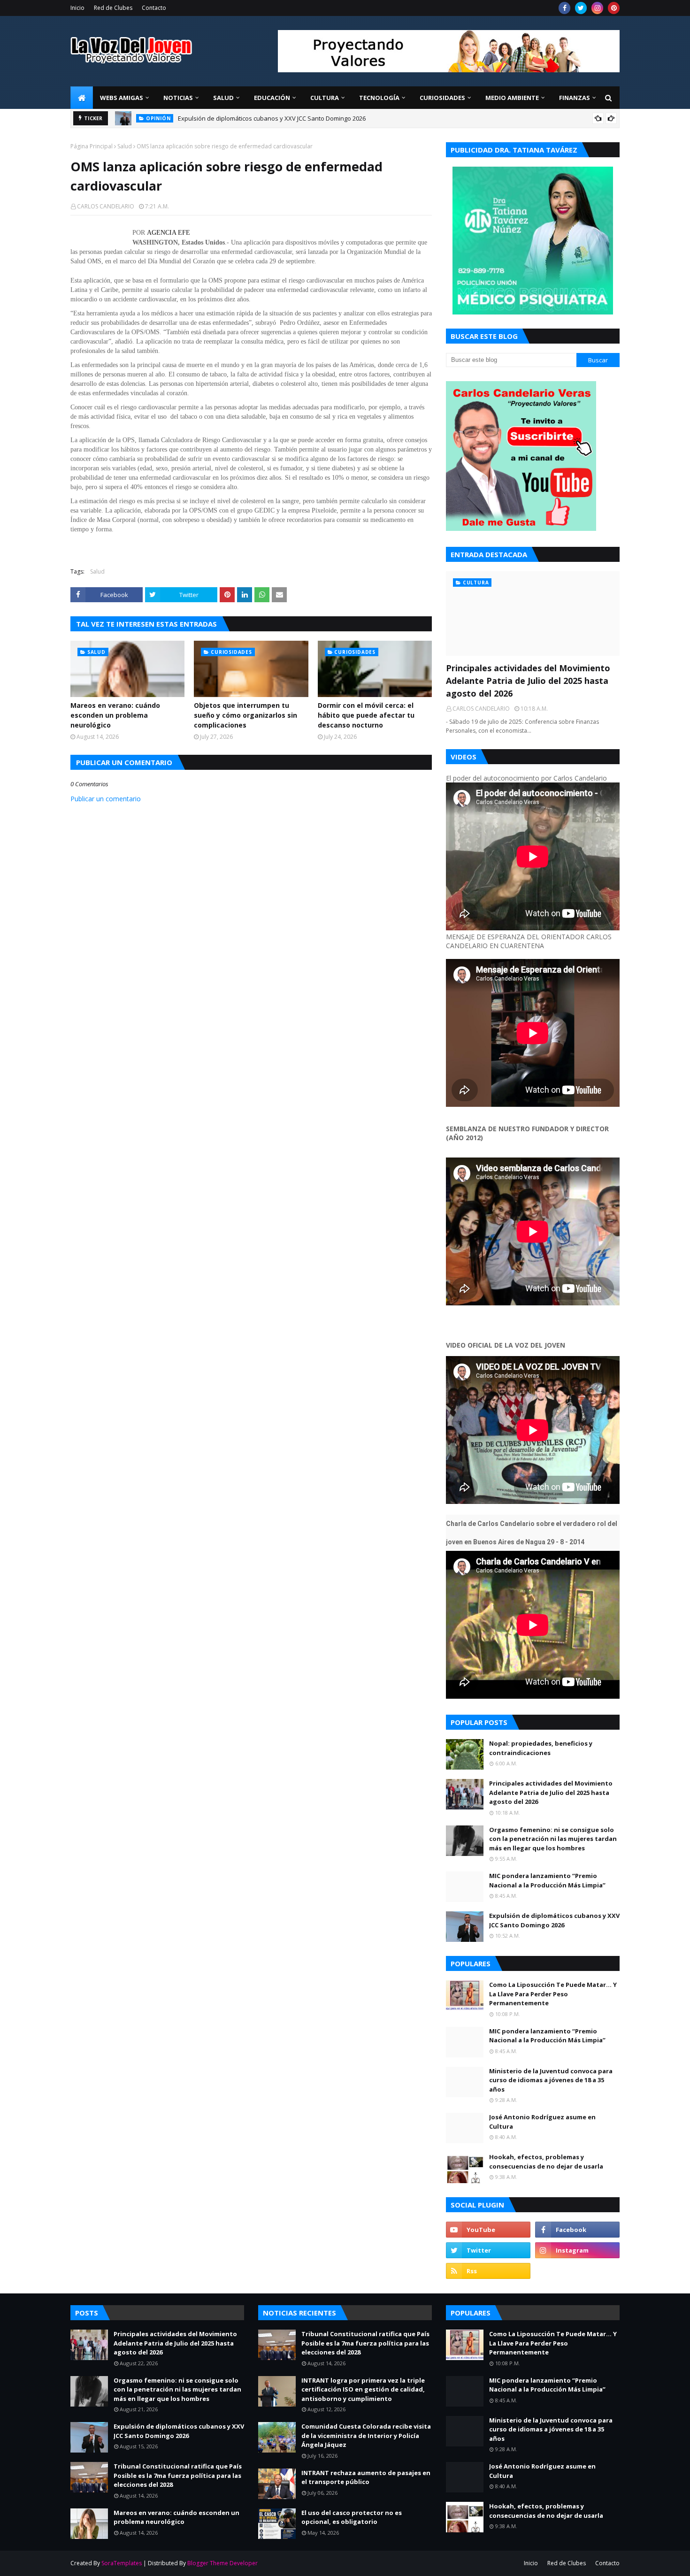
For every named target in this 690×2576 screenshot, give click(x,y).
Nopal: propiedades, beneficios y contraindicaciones (541, 1748)
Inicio (77, 8)
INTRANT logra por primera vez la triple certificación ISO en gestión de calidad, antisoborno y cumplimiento (363, 2389)
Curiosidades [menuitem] (442, 98)
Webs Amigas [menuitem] (122, 98)
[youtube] (488, 2230)
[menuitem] (82, 98)
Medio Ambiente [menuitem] (512, 98)
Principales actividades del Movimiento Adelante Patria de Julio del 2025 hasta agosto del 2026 (528, 681)
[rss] (488, 2271)
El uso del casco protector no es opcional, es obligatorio (352, 2517)
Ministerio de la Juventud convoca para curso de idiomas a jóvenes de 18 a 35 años (551, 2080)
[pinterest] (614, 8)
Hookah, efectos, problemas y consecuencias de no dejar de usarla (546, 2162)
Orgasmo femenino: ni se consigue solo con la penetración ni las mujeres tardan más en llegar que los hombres (553, 1839)
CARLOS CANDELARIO (106, 206)
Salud (125, 146)
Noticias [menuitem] (178, 98)
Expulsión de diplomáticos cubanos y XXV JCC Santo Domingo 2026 (554, 1920)
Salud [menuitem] (223, 98)
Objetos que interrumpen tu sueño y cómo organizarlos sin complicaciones (245, 715)
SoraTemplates (122, 2563)
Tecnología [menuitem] (379, 98)
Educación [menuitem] (272, 98)
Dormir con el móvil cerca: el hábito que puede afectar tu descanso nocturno (366, 715)
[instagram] (597, 8)
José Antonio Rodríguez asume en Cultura (542, 2122)
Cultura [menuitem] (325, 98)
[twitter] (581, 8)
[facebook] (564, 8)
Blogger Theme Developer (222, 2563)
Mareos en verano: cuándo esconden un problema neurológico (115, 715)
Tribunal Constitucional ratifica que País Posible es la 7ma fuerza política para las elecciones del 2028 (324, 118)
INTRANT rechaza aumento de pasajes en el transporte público (366, 2477)
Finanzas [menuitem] (575, 98)
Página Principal (92, 146)
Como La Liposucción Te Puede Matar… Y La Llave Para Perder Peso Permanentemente (553, 1994)
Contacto (154, 8)
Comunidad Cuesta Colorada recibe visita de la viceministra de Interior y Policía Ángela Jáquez (366, 2435)
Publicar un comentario (106, 799)
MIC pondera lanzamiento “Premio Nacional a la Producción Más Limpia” (547, 1880)
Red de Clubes (113, 8)
